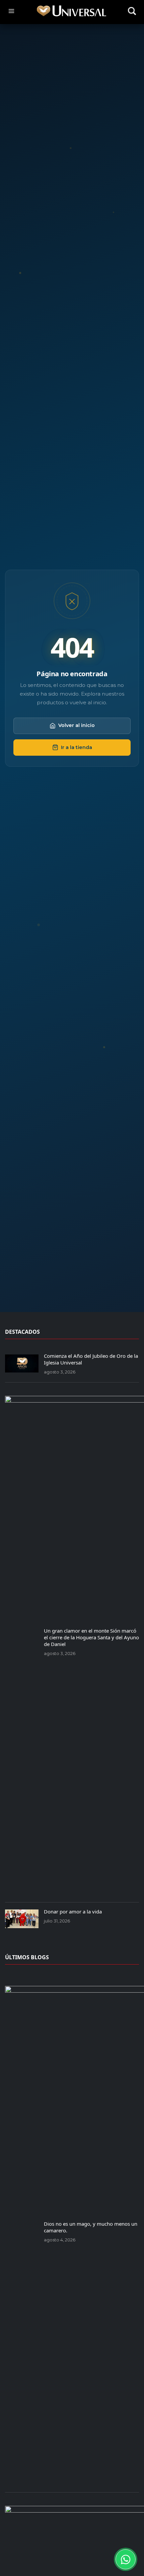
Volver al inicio (77, 725)
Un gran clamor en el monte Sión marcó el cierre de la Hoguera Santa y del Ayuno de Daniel (91, 1637)
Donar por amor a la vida (73, 1911)
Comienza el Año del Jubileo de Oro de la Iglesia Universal (91, 1359)
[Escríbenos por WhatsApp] (126, 2559)
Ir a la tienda (77, 747)
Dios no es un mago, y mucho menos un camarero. (91, 2227)
